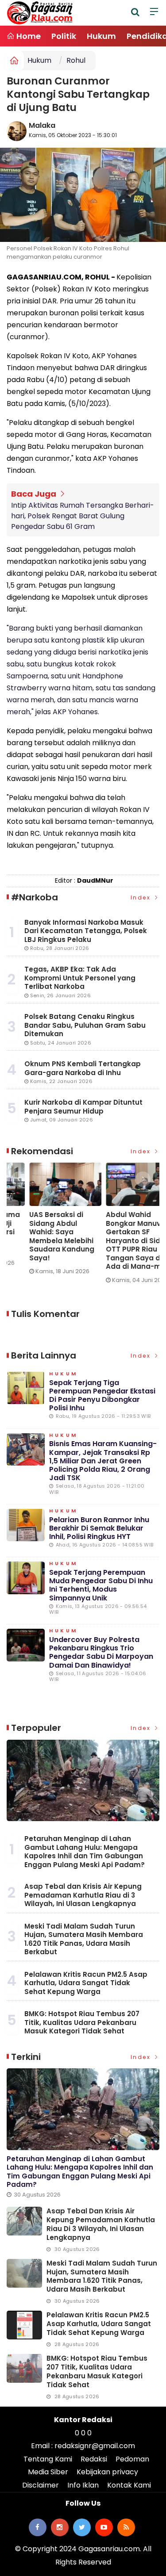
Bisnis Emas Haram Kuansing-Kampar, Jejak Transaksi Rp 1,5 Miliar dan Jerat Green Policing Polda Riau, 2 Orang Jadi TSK (103, 1461)
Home (28, 36)
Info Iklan (83, 2485)
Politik (64, 36)
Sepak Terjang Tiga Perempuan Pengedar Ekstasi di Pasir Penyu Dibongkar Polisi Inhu (102, 1395)
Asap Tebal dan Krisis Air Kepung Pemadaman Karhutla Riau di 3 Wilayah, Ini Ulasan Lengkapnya (83, 1895)
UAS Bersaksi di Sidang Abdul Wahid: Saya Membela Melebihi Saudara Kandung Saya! (39, 1236)
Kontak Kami (129, 2485)
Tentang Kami (48, 2459)
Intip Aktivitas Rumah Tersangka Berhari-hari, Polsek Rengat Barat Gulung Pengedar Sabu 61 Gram (83, 516)
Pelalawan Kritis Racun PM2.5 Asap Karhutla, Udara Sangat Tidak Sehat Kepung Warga (86, 1983)
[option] (45, 1222)
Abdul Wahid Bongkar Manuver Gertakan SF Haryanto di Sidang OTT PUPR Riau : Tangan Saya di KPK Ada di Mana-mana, (119, 1241)
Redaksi (94, 2459)
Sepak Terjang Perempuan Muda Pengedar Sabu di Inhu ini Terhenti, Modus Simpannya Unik (101, 1585)
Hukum (101, 36)
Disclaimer (41, 2485)
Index (142, 898)
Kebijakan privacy (107, 2472)
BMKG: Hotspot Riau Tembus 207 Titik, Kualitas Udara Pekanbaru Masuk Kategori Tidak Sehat (82, 2022)
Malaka (42, 125)
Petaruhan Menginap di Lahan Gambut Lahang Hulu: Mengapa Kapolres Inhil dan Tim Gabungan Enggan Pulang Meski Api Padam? (85, 1852)
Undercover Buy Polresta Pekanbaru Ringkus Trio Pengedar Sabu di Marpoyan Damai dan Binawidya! (101, 1652)
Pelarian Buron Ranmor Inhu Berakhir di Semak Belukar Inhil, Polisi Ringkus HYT (99, 1528)
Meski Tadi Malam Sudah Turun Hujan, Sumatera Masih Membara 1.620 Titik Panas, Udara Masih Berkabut (84, 1939)
